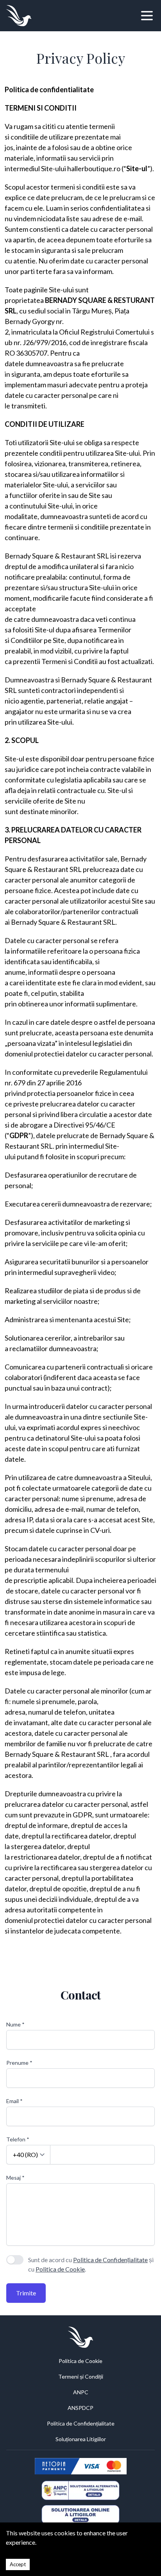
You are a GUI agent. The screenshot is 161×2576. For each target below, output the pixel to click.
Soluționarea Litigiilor (81, 2439)
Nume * (15, 2024)
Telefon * (18, 2139)
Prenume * (19, 2063)
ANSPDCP (80, 2408)
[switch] (15, 2260)
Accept (18, 2564)
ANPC (81, 2392)
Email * (14, 2101)
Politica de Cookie (60, 2269)
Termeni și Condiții (81, 2376)
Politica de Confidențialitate (110, 2260)
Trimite (26, 2293)
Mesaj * (15, 2178)
